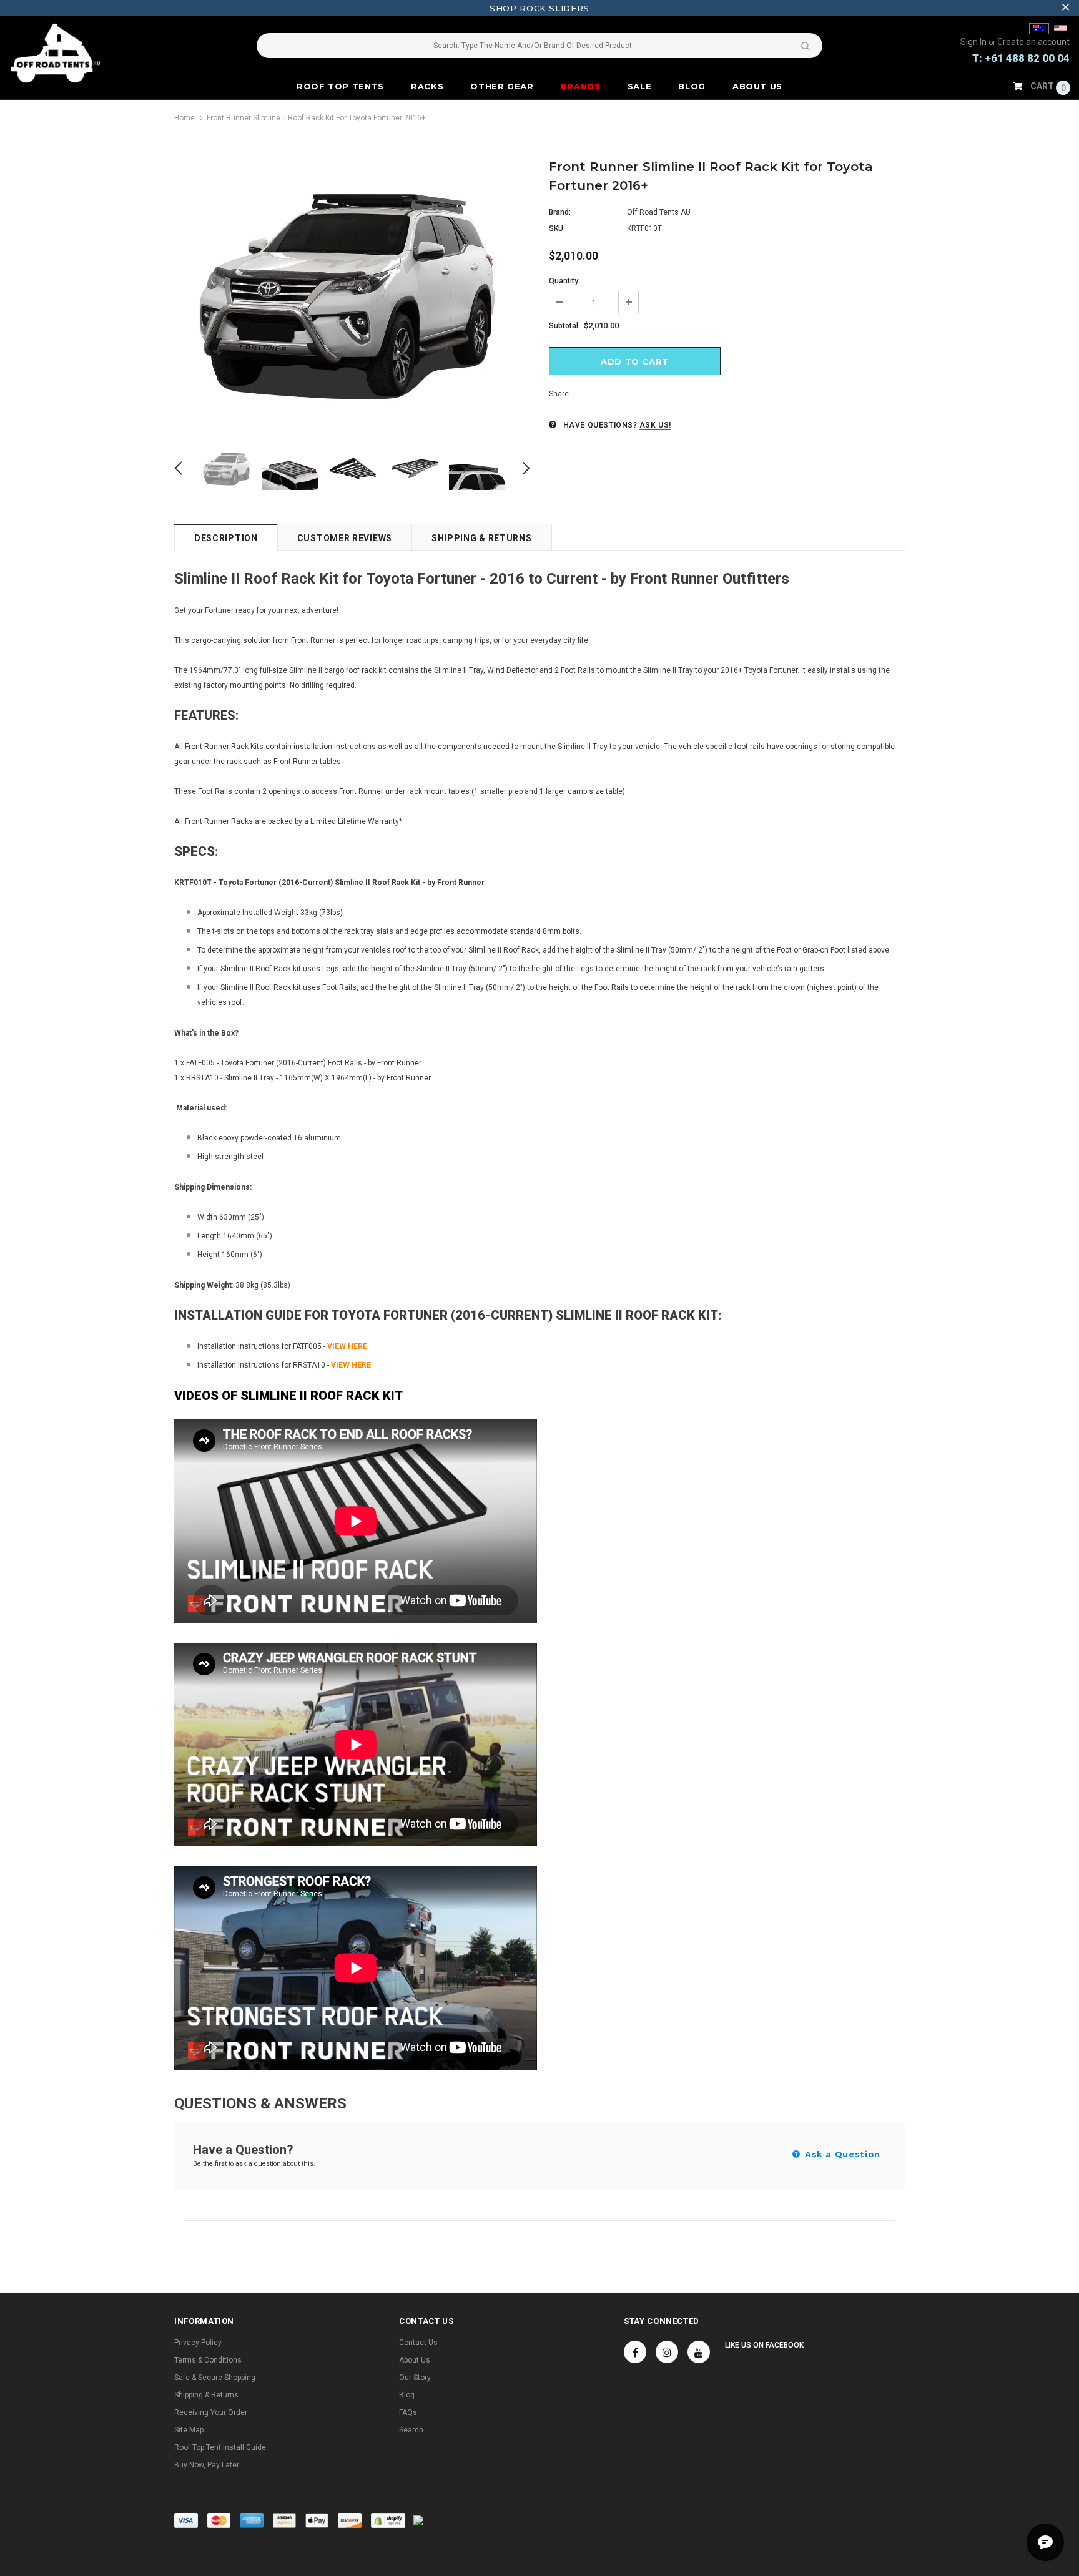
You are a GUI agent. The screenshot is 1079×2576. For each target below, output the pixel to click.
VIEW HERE (347, 1346)
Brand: (560, 212)
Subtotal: (564, 326)
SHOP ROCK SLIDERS (539, 8)
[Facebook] (635, 2352)
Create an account (1033, 42)
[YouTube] (699, 2352)
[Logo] (98, 53)
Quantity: (564, 281)
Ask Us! (655, 425)
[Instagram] (667, 2352)
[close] (1065, 8)
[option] (352, 295)
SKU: (557, 228)
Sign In (974, 42)
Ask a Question (841, 2154)
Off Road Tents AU (659, 212)
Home (185, 118)
